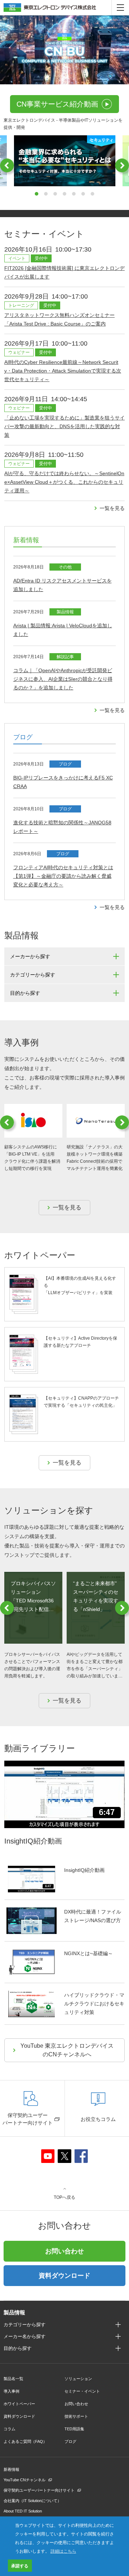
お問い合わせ (64, 2251)
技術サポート (76, 2416)
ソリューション (78, 2379)
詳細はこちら (63, 2551)
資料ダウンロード (64, 2276)
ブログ (70, 2441)
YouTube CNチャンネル (25, 2480)
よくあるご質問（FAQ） (25, 2441)
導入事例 (11, 2391)
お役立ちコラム (98, 2119)
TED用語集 (74, 2429)
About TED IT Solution (23, 2511)
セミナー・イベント (82, 2391)
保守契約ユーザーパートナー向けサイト (28, 2119)
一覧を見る (112, 508)
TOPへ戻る (64, 2197)
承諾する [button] (20, 2566)
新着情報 (11, 2469)
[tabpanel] (65, 161)
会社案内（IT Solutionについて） (32, 2501)
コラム (9, 2429)
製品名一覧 (13, 2379)
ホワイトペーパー (19, 2404)
